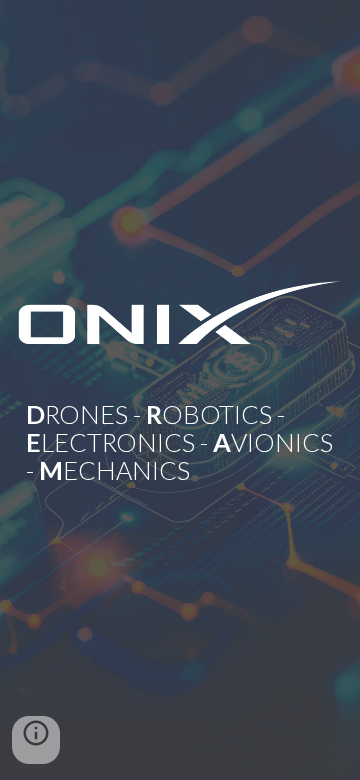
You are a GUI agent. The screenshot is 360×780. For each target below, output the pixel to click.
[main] (180, 421)
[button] (36, 740)
